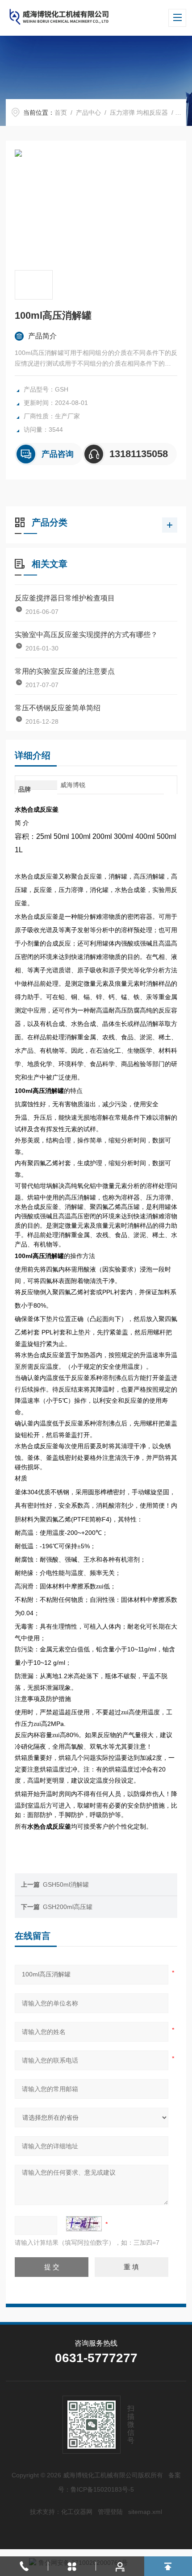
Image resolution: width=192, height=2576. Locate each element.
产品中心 (88, 113)
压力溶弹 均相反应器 (139, 113)
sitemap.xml (145, 2512)
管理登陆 (110, 2512)
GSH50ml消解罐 (66, 1884)
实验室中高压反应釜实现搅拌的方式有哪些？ (86, 635)
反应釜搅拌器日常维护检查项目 (65, 598)
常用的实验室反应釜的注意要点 (65, 671)
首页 (61, 113)
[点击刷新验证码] (84, 2224)
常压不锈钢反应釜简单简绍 (58, 708)
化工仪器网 (77, 2512)
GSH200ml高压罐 (68, 1907)
